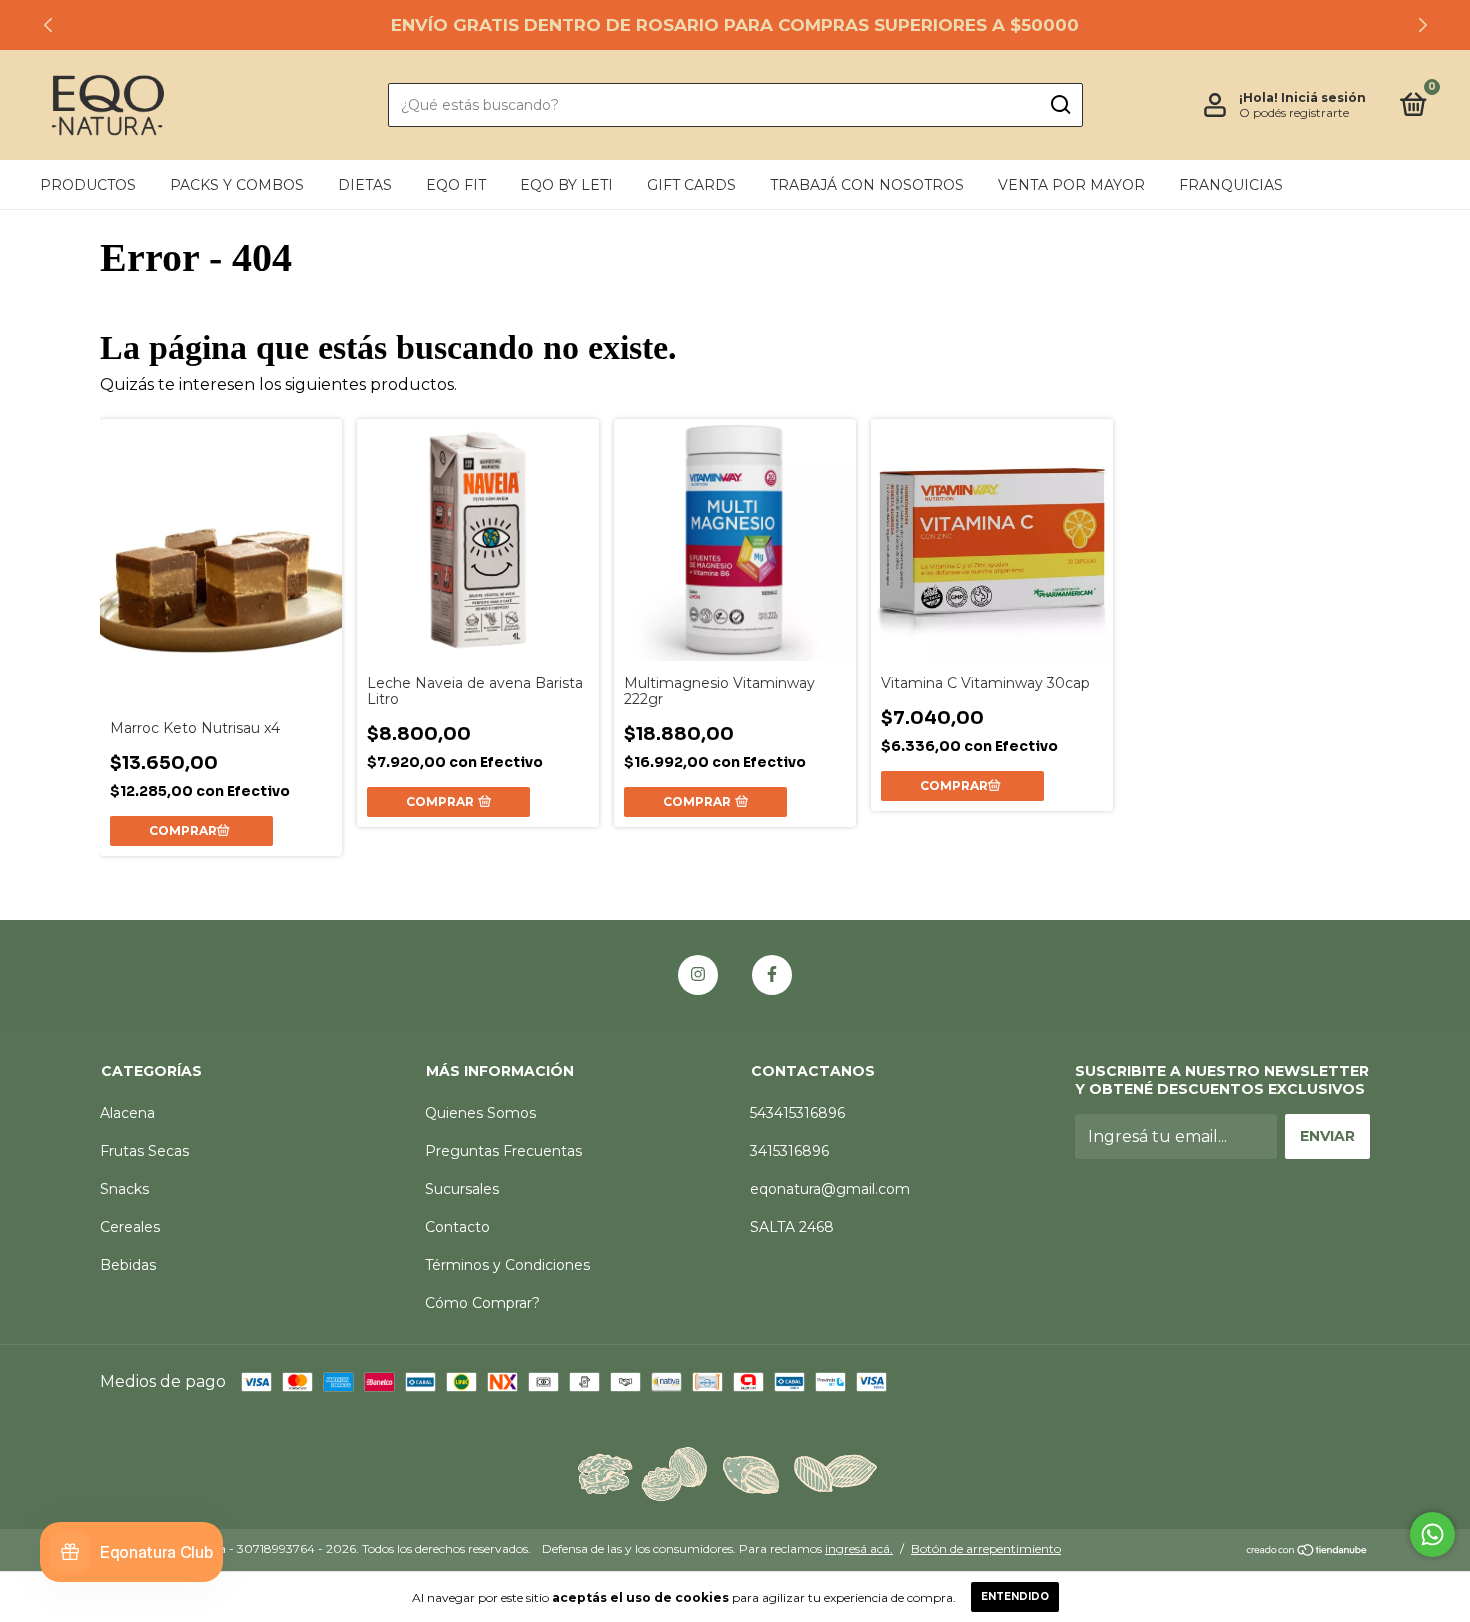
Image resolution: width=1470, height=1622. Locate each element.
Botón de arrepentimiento (986, 1548)
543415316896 (797, 1113)
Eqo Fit (456, 185)
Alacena (127, 1113)
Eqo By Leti (566, 185)
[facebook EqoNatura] (772, 975)
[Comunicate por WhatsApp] (1432, 1534)
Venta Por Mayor (1071, 185)
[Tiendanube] (1307, 1551)
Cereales (130, 1227)
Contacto (457, 1227)
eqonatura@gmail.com (830, 1189)
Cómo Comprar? (482, 1303)
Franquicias (1231, 185)
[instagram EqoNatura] (698, 975)
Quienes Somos (480, 1113)
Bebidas (128, 1265)
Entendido (1015, 1596)
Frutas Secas (144, 1151)
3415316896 (789, 1151)
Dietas (365, 185)
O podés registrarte (1294, 112)
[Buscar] (1059, 105)
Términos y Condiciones (507, 1265)
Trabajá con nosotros (867, 185)
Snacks (124, 1189)
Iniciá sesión (1323, 97)
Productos (88, 185)
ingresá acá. (859, 1548)
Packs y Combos (237, 185)
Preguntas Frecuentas (503, 1151)
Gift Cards (691, 185)
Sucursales (462, 1189)
